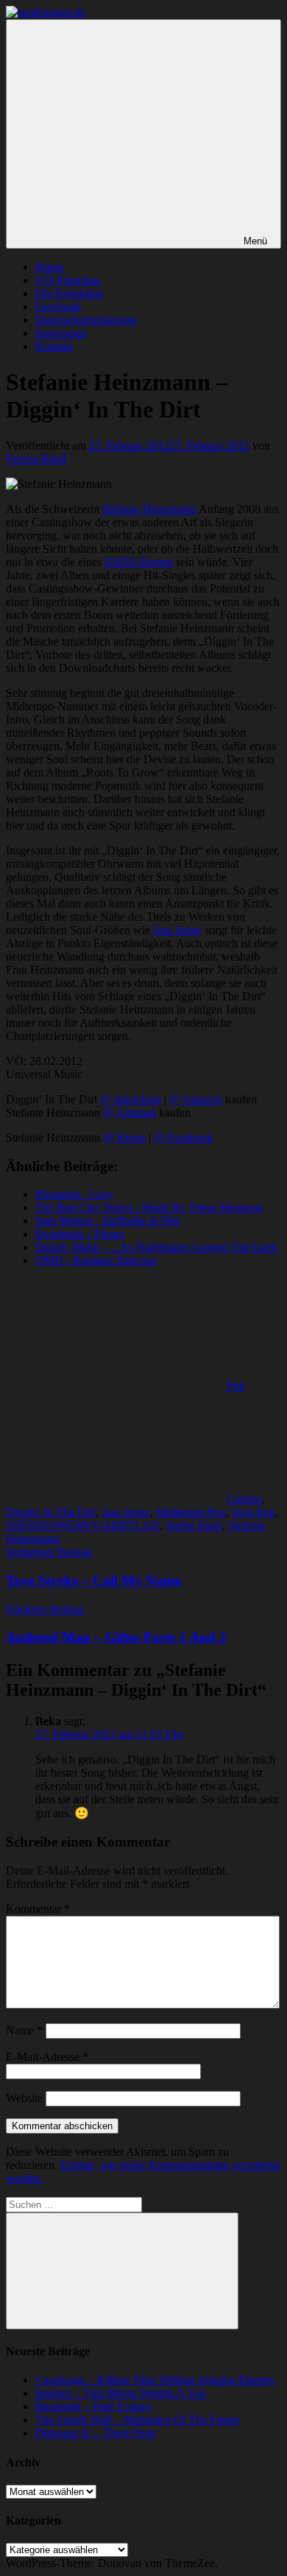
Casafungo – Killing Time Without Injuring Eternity (155, 2380)
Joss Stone (177, 930)
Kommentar (38, 1909)
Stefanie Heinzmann (149, 509)
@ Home (124, 1137)
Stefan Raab (194, 1525)
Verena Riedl (36, 459)
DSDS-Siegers (139, 562)
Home (50, 267)
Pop (236, 1386)
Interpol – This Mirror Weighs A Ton (121, 2393)
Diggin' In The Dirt (51, 1512)
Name (24, 2030)
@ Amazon (196, 1099)
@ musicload (131, 1099)
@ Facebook (184, 1137)
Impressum (61, 333)
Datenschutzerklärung (86, 320)
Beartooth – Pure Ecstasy (94, 2406)
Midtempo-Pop (191, 1512)
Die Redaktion (69, 293)
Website (24, 2098)
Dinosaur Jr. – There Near (96, 2433)
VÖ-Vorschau (68, 280)
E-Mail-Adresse (47, 2057)
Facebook (58, 307)
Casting (244, 1499)
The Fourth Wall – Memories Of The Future (138, 2420)
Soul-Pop (254, 1512)
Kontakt (54, 346)
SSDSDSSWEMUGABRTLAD (83, 1525)
